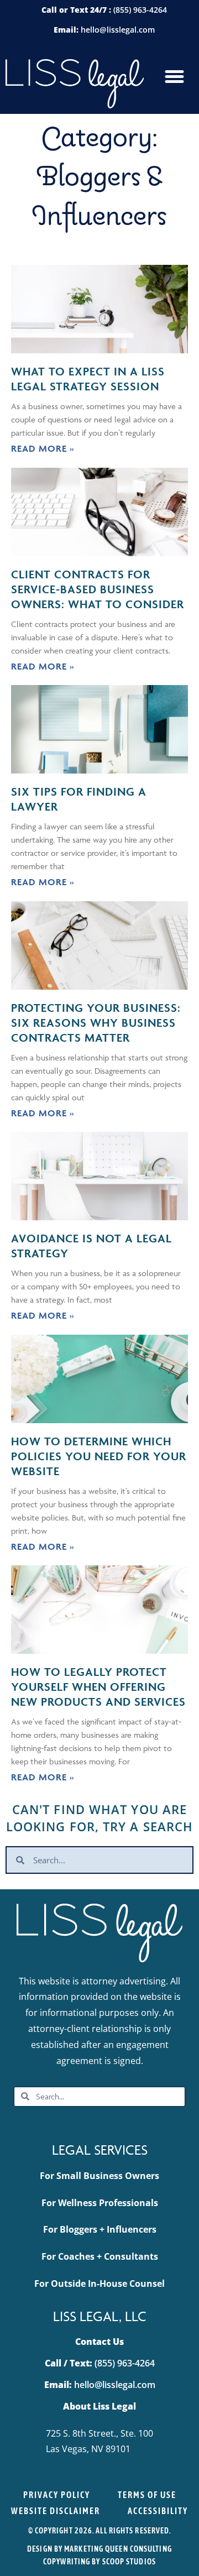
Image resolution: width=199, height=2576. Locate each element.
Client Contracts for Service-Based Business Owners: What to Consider (98, 589)
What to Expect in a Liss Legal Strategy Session (88, 379)
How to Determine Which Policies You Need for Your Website (99, 1456)
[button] (174, 77)
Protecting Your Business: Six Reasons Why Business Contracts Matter (96, 1023)
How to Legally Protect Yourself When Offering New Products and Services (98, 1687)
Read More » (43, 448)
